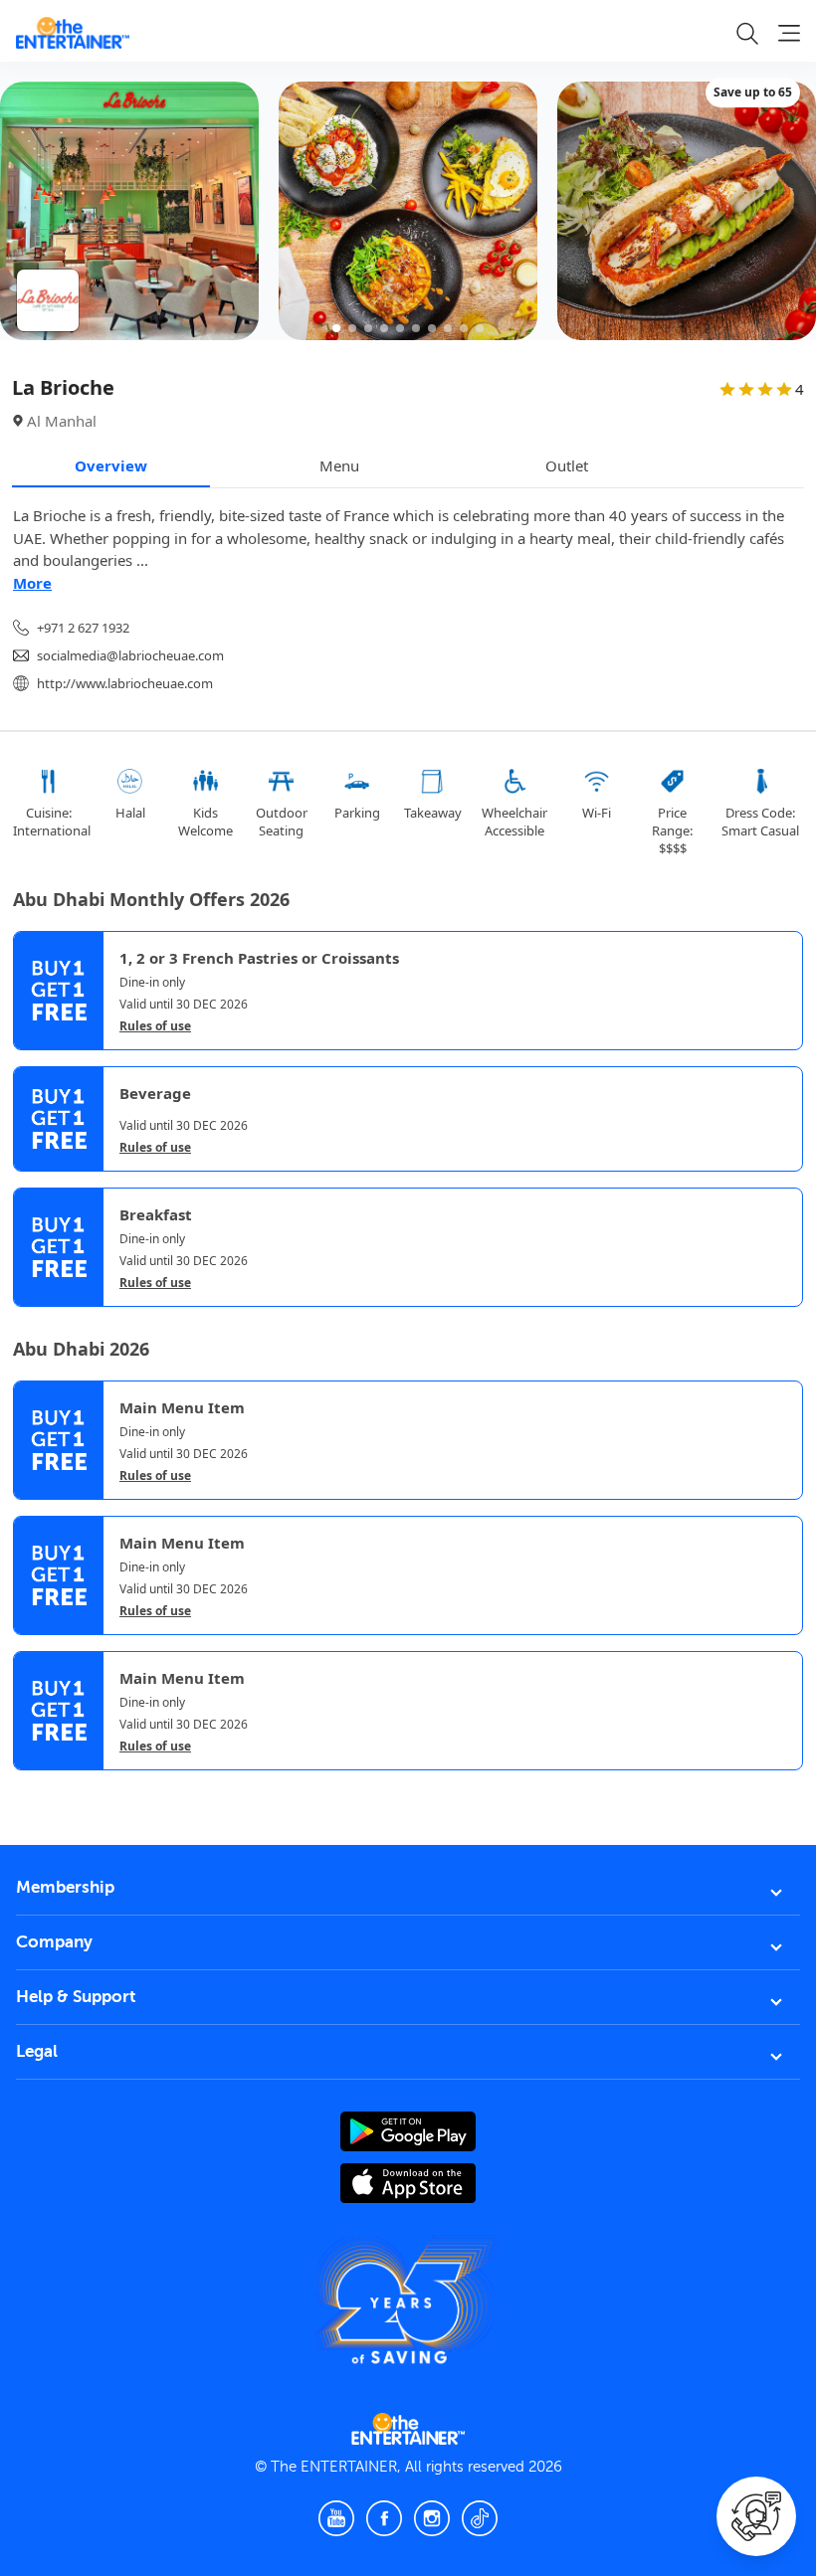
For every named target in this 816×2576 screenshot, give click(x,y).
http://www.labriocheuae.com (125, 683)
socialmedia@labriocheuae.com (130, 655)
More (32, 583)
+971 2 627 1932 (83, 628)
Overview (111, 465)
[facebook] (384, 2518)
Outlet (567, 465)
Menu (339, 465)
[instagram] (432, 2518)
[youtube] (336, 2518)
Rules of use (155, 1026)
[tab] (28, 1789)
